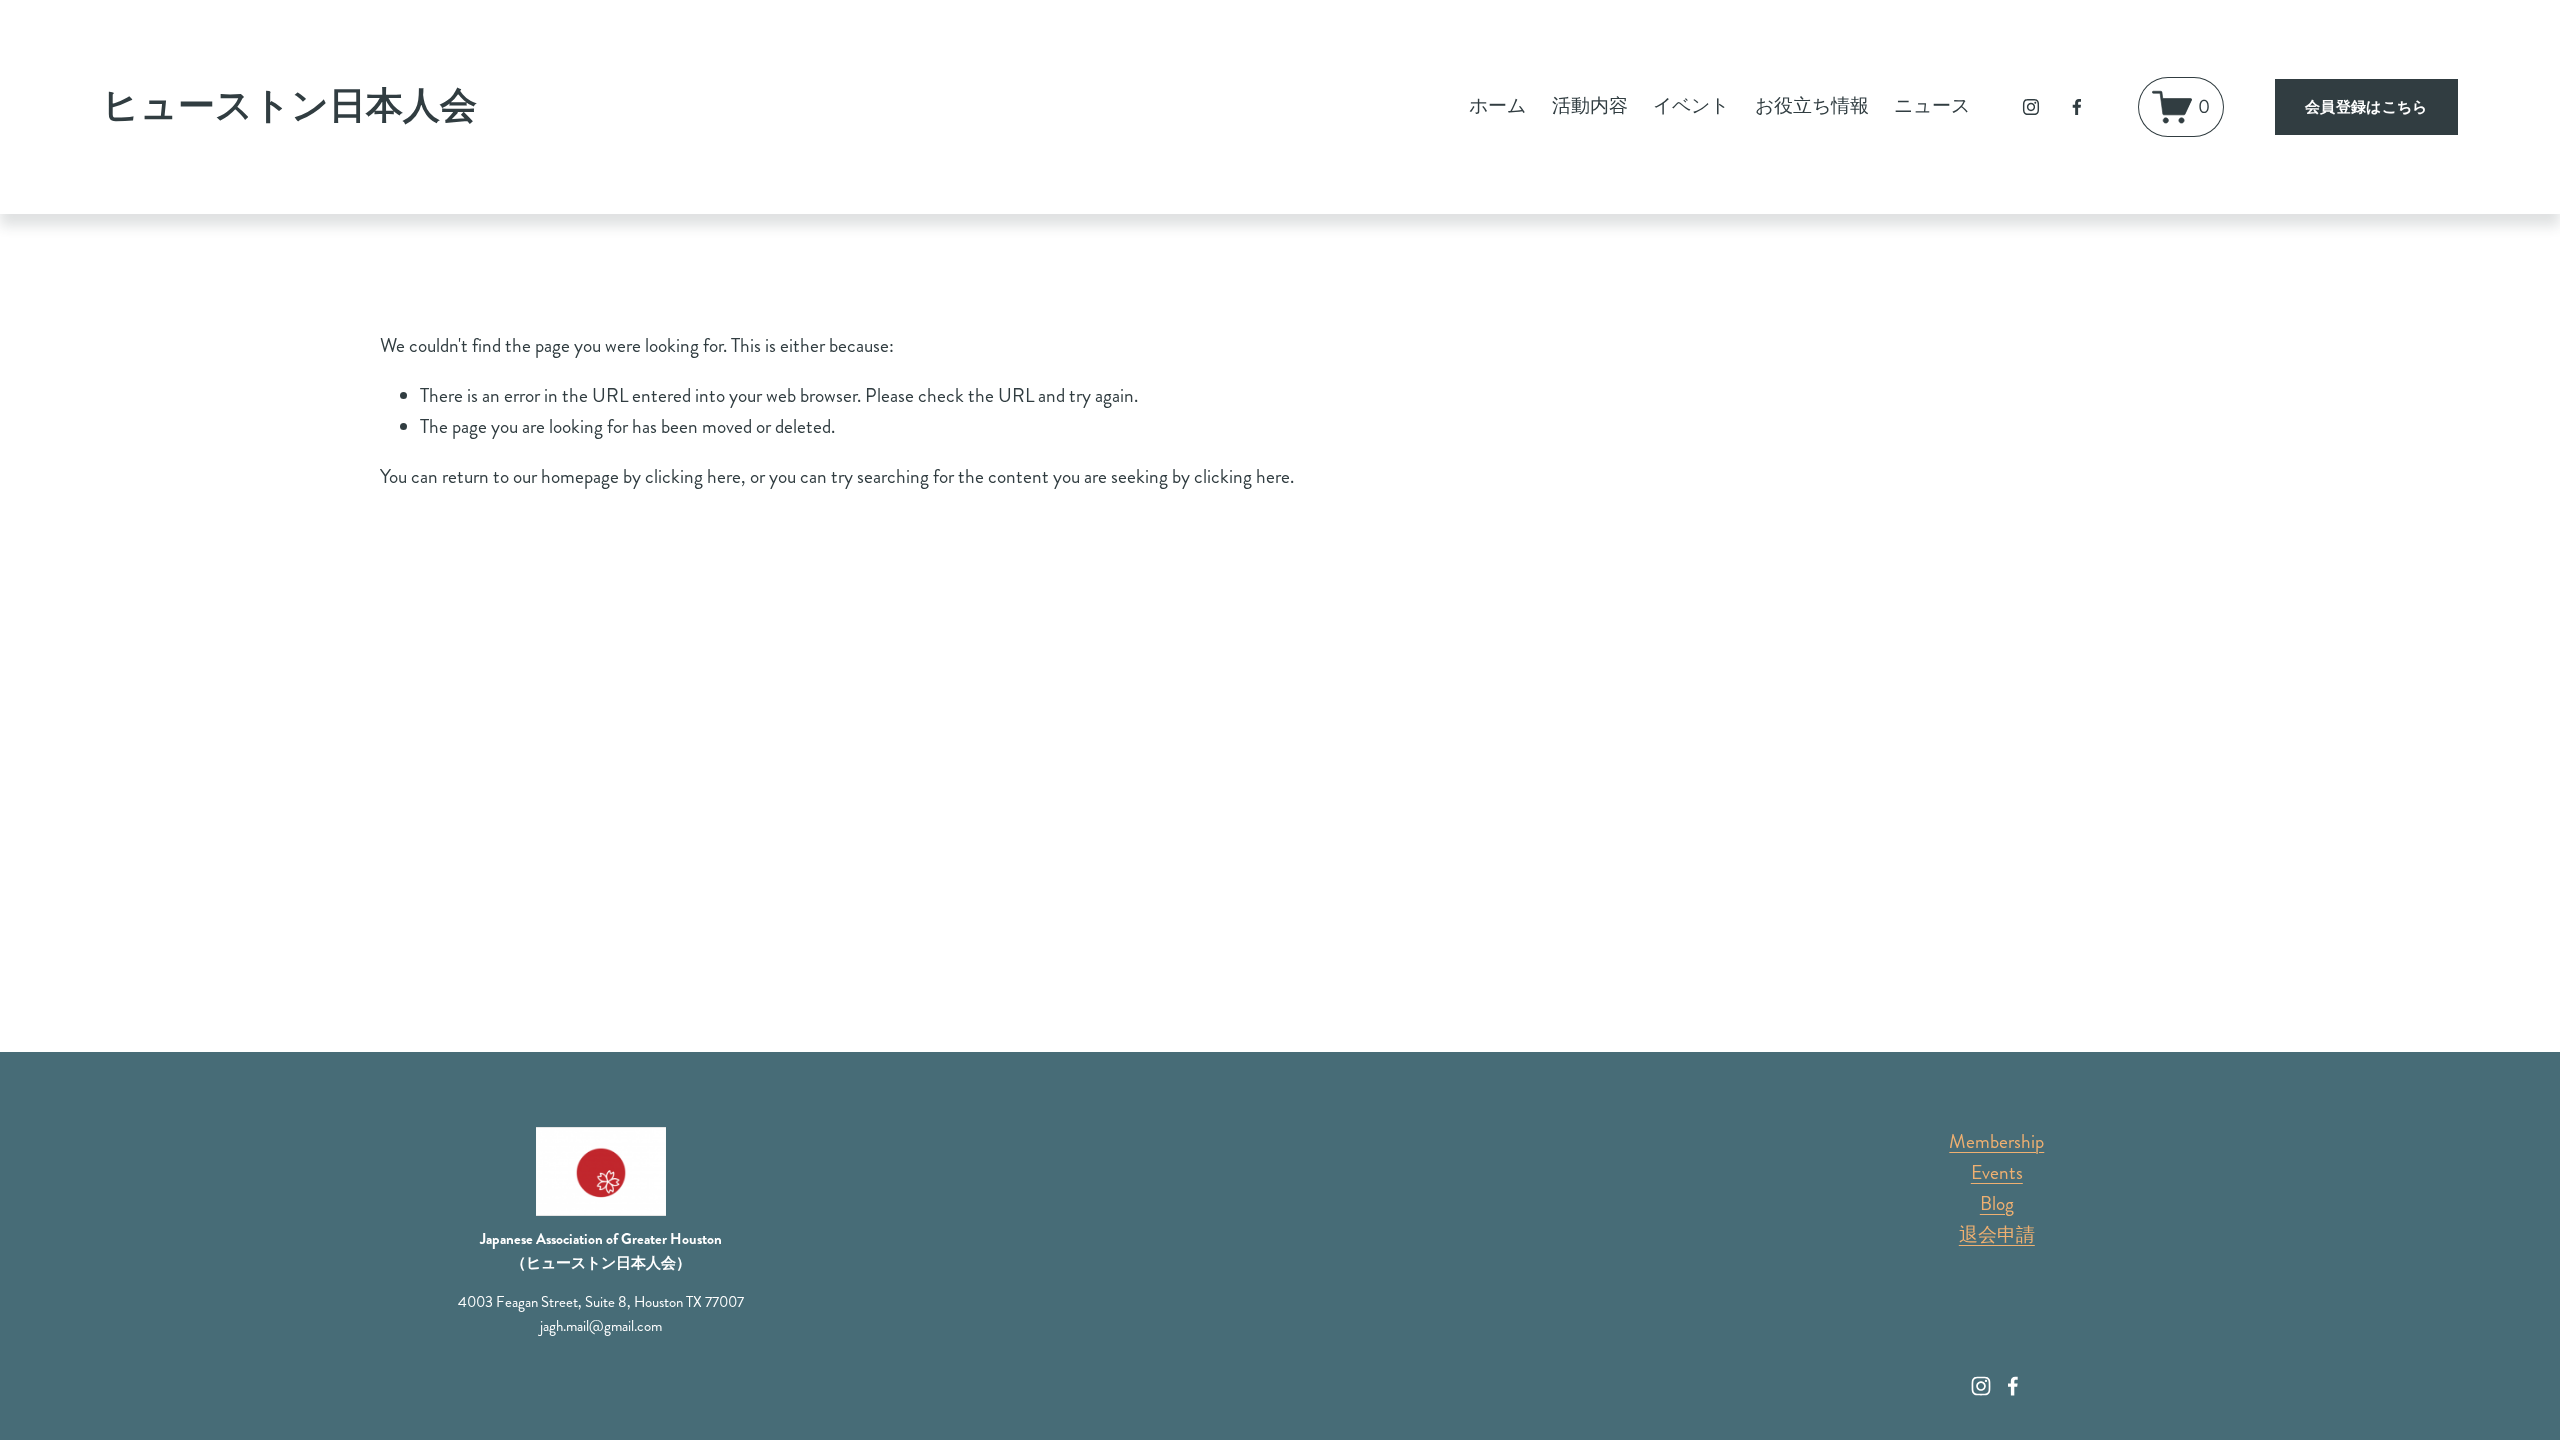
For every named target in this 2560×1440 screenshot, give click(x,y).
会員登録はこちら (2366, 107)
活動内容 (1590, 105)
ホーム (1497, 105)
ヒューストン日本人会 (289, 106)
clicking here (693, 476)
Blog (1997, 1203)
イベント (1691, 105)
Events (1997, 1172)
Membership (1996, 1141)
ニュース (1932, 105)
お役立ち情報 (1812, 105)
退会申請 (1997, 1234)
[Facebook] (2077, 107)
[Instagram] (2031, 107)
